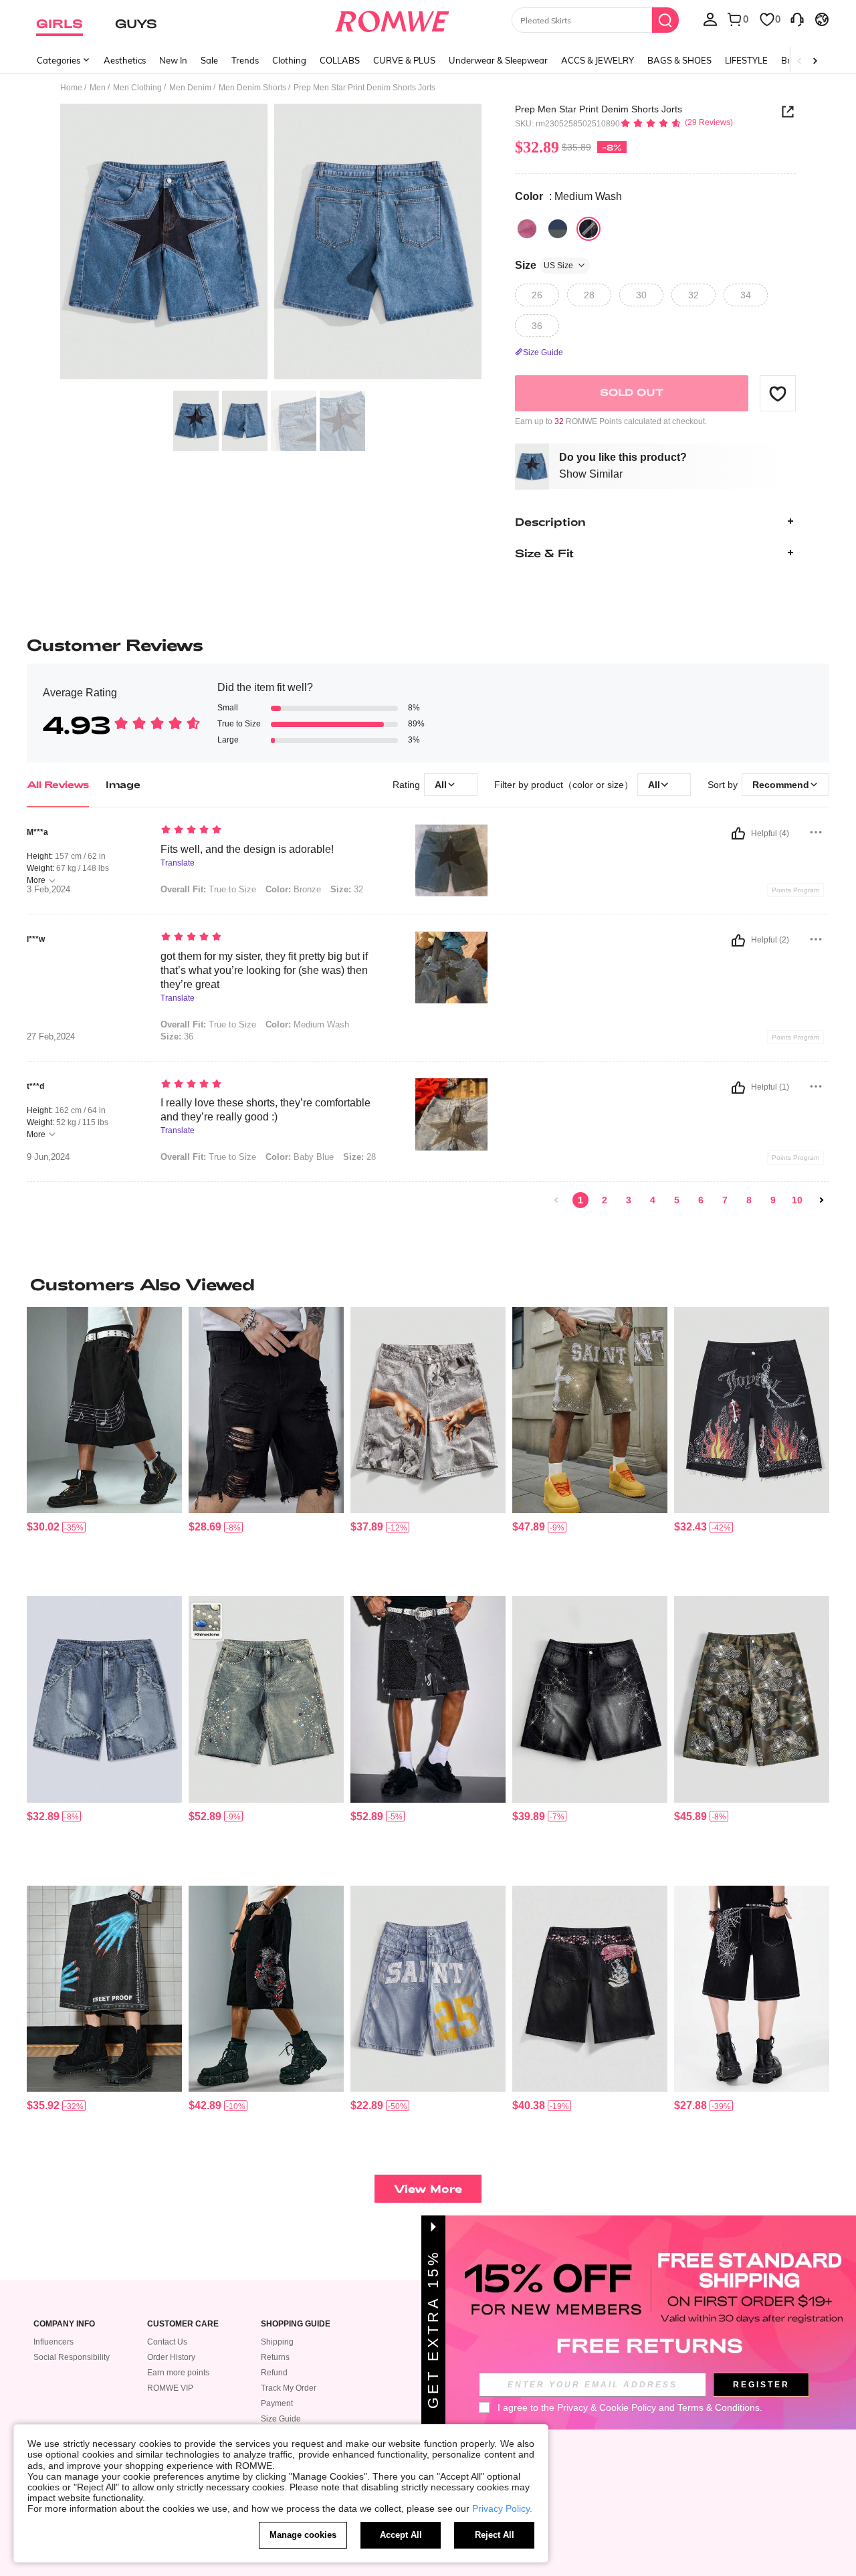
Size (544, 265)
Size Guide (281, 2419)
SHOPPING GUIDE (296, 2324)
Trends (245, 60)
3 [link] (629, 1200)
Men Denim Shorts (252, 88)
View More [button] (428, 2188)
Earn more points (178, 2373)
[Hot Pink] (527, 229)
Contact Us (167, 2342)
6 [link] (701, 1200)
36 (177, 1036)
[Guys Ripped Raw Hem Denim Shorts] (266, 1410)
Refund (274, 2373)
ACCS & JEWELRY (598, 60)
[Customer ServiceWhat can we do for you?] (797, 19)
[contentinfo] (43, 1527)
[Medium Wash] (588, 229)
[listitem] (104, 1447)
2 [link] (605, 1200)
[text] (275, 831)
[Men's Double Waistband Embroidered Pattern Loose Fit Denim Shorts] (428, 1989)
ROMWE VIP (170, 2388)
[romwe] (392, 19)
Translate (178, 863)
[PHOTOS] (271, 244)
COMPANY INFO (64, 2324)
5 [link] (677, 1200)
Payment (277, 2403)
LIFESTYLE (746, 60)
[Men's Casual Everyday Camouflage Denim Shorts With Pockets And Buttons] (752, 1699)
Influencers (53, 2342)
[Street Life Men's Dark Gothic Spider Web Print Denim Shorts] (752, 1989)
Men (98, 88)
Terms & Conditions (719, 2407)
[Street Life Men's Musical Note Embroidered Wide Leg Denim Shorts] (104, 1410)
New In (173, 60)
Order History (171, 2357)
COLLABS (340, 60)
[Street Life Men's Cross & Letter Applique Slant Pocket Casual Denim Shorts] (590, 1410)
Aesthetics (125, 60)
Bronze (293, 889)
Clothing (289, 60)
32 (347, 889)
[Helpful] (738, 833)
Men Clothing (137, 88)
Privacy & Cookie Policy (607, 2407)
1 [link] (580, 1200)
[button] (778, 393)
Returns (275, 2357)
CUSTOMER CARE (183, 2324)
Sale (209, 60)
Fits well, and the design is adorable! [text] (247, 849)
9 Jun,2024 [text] (48, 1157)
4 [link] (653, 1200)
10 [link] (797, 1200)
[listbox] (710, 19)
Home (71, 88)
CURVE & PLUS (404, 60)
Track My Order (289, 2388)
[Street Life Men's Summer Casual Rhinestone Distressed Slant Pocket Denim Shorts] (752, 1410)
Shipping (277, 2342)
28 (359, 1157)
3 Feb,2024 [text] (48, 890)
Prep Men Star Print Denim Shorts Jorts (599, 109)
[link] (556, 1200)
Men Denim (190, 88)
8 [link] (749, 1200)
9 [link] (773, 1200)
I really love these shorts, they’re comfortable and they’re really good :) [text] (265, 1110)
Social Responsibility (72, 2357)
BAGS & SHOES (679, 60)
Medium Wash (307, 1024)
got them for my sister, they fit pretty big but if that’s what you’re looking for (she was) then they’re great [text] (264, 970)
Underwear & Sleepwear (498, 60)
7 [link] (725, 1200)
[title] (428, 1284)
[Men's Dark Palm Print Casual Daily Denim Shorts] (104, 1989)
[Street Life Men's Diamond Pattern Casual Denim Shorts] (428, 1699)
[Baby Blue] (558, 229)
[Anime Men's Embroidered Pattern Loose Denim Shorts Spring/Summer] (590, 1989)
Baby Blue (300, 1157)
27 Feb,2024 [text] (51, 1037)
